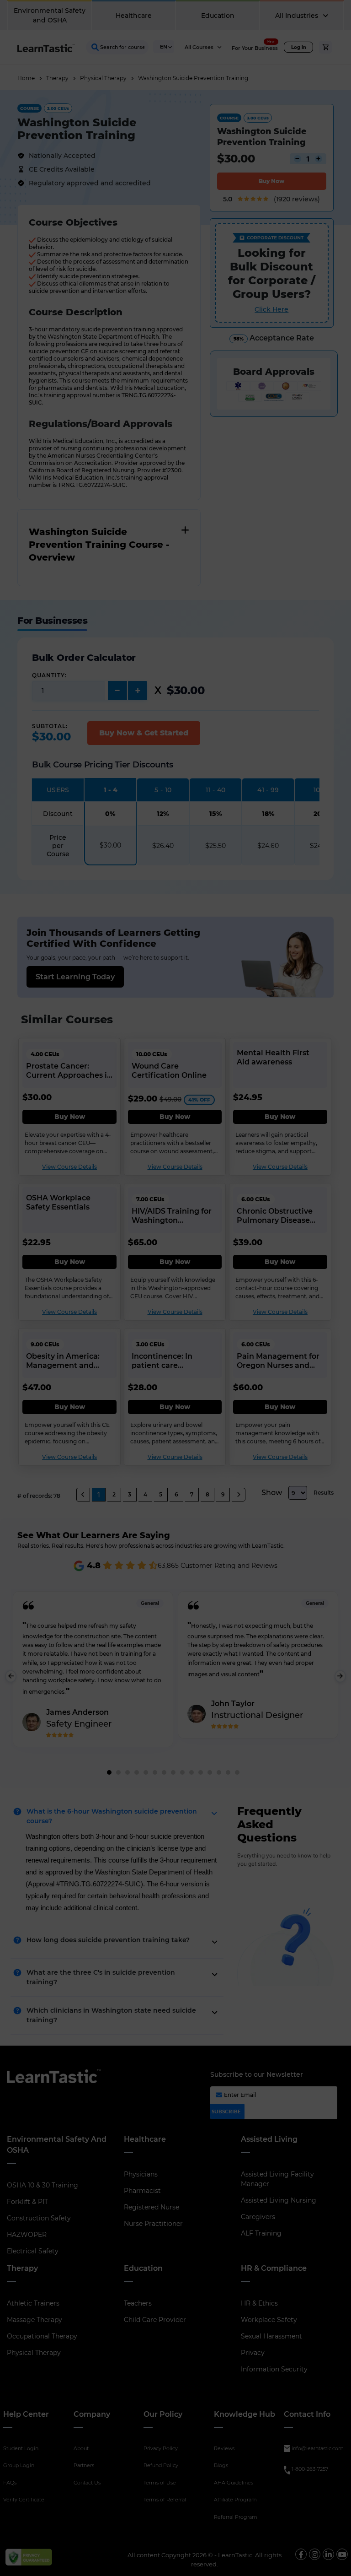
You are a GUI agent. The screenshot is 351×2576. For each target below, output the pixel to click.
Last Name (175, 150)
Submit (242, 232)
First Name (175, 110)
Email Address (182, 190)
